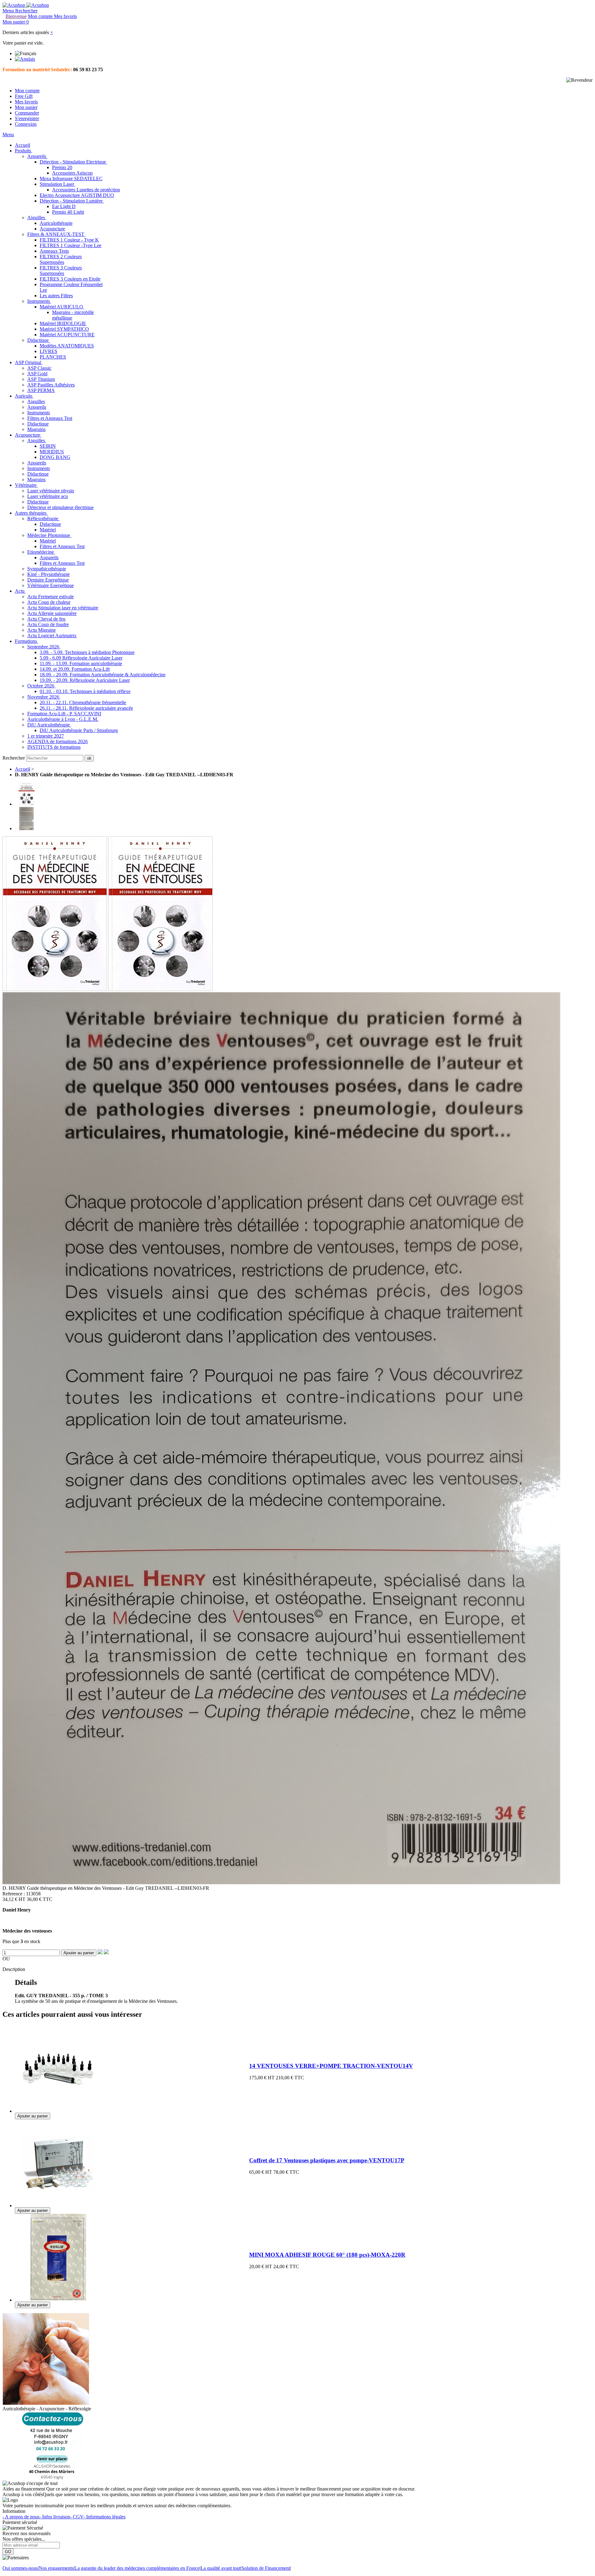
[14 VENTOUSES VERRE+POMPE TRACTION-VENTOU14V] (58, 2110)
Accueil (22, 769)
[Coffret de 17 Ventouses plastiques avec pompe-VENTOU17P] (58, 2204)
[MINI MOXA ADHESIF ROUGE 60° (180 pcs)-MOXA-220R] (58, 2299)
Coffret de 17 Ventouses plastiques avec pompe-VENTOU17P (327, 2160)
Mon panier (26, 107)
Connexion (26, 124)
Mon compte (27, 91)
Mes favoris (26, 102)
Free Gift (24, 96)
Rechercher (14, 758)
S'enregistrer (27, 118)
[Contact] (53, 2478)
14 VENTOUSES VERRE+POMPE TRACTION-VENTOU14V (331, 2066)
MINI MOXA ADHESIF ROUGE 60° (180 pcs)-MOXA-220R (327, 2255)
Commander (27, 113)
